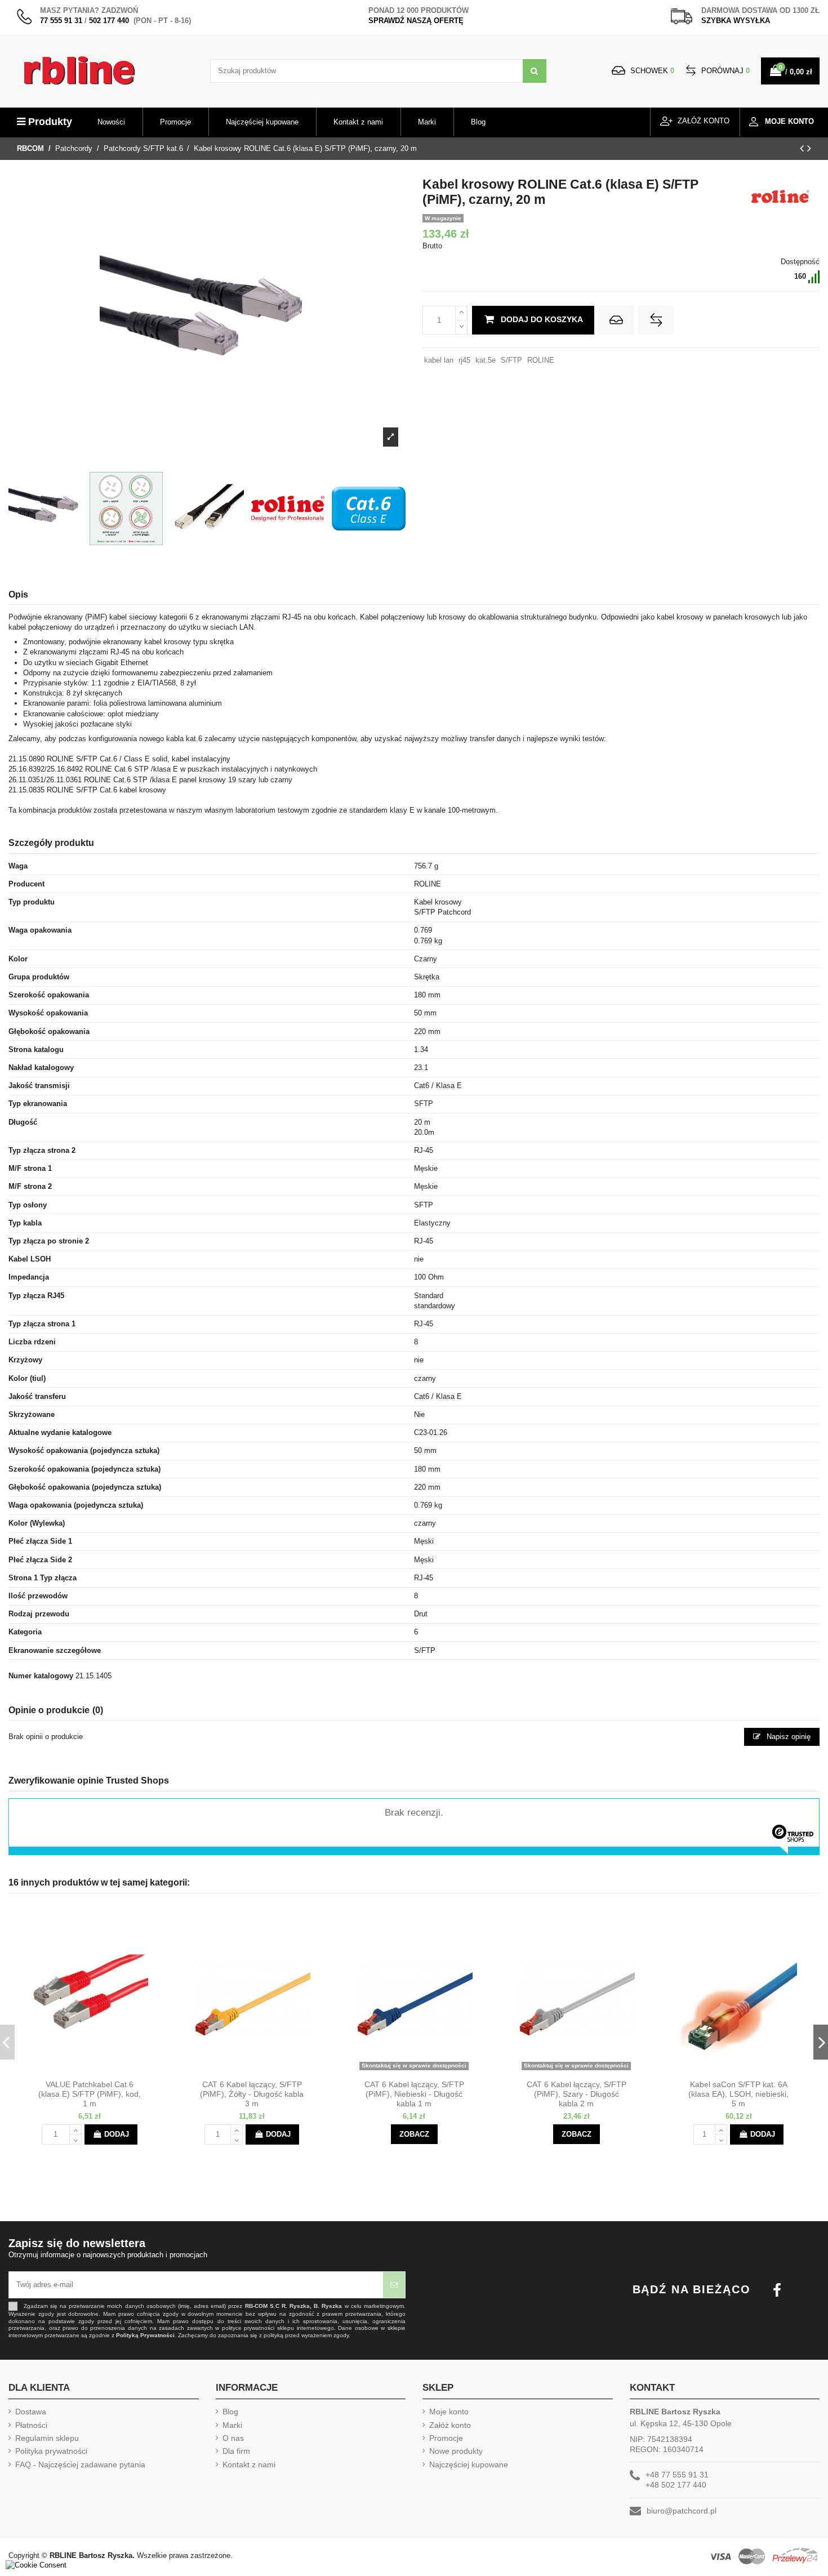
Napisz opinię (787, 1737)
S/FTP (511, 360)
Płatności (31, 2425)
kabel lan (439, 360)
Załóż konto (450, 2425)
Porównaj (724, 71)
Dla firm (236, 2451)
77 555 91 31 (61, 21)
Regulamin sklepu (47, 2438)
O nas (233, 2438)
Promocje (446, 2438)
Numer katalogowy (41, 1676)
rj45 (464, 360)
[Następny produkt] (809, 148)
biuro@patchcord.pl (682, 2511)
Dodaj (117, 2134)
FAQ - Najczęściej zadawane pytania (80, 2464)
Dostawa (31, 2412)
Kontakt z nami (249, 2464)
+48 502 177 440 (676, 2485)
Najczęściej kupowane (469, 2464)
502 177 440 (109, 21)
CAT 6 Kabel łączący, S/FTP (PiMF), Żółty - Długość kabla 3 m (252, 2094)
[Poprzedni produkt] (803, 148)
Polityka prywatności (51, 2451)
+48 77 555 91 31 (677, 2475)
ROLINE (541, 360)
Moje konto (449, 2412)
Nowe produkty (456, 2451)
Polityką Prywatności (145, 2335)
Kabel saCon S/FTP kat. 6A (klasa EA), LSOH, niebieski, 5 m (738, 2094)
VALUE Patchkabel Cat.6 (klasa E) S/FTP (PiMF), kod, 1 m (90, 2094)
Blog (230, 2412)
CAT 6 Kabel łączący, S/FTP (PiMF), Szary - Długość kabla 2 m (577, 2094)
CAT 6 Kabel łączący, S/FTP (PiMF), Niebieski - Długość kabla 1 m (414, 2094)
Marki (232, 2425)
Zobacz (414, 2134)
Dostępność (800, 262)
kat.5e (486, 360)
